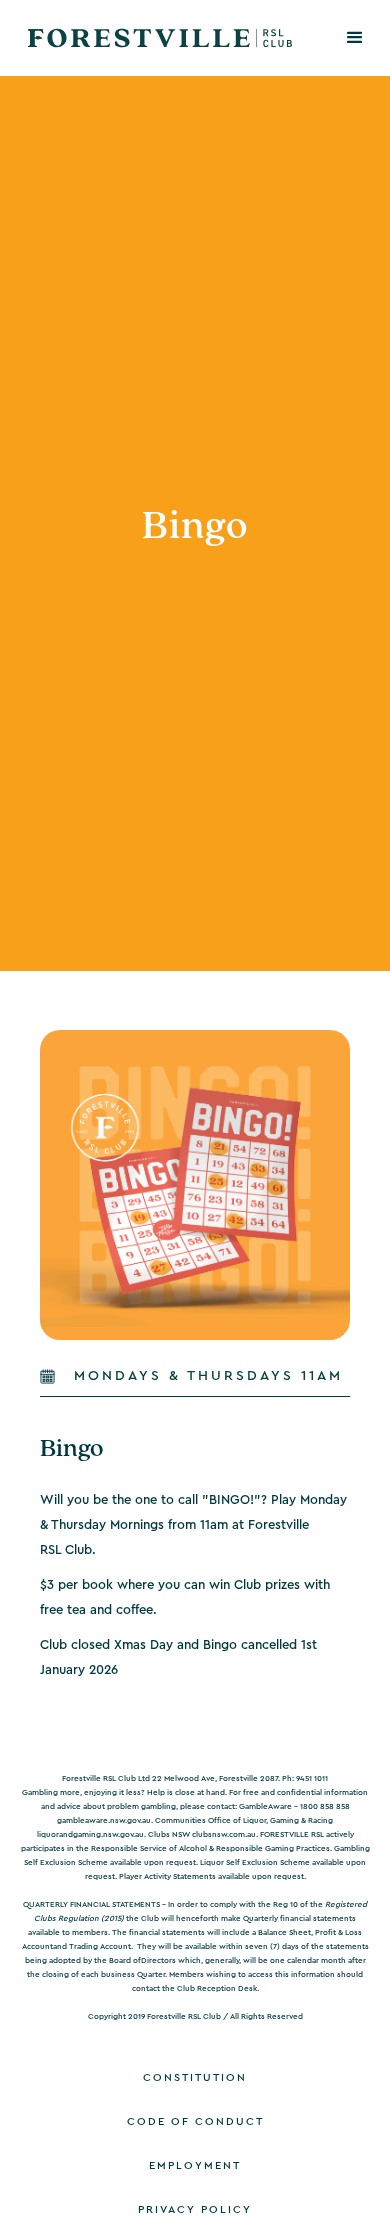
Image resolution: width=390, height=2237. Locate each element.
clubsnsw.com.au (224, 1835)
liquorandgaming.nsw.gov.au (90, 1835)
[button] (355, 38)
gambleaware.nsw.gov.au (104, 1821)
